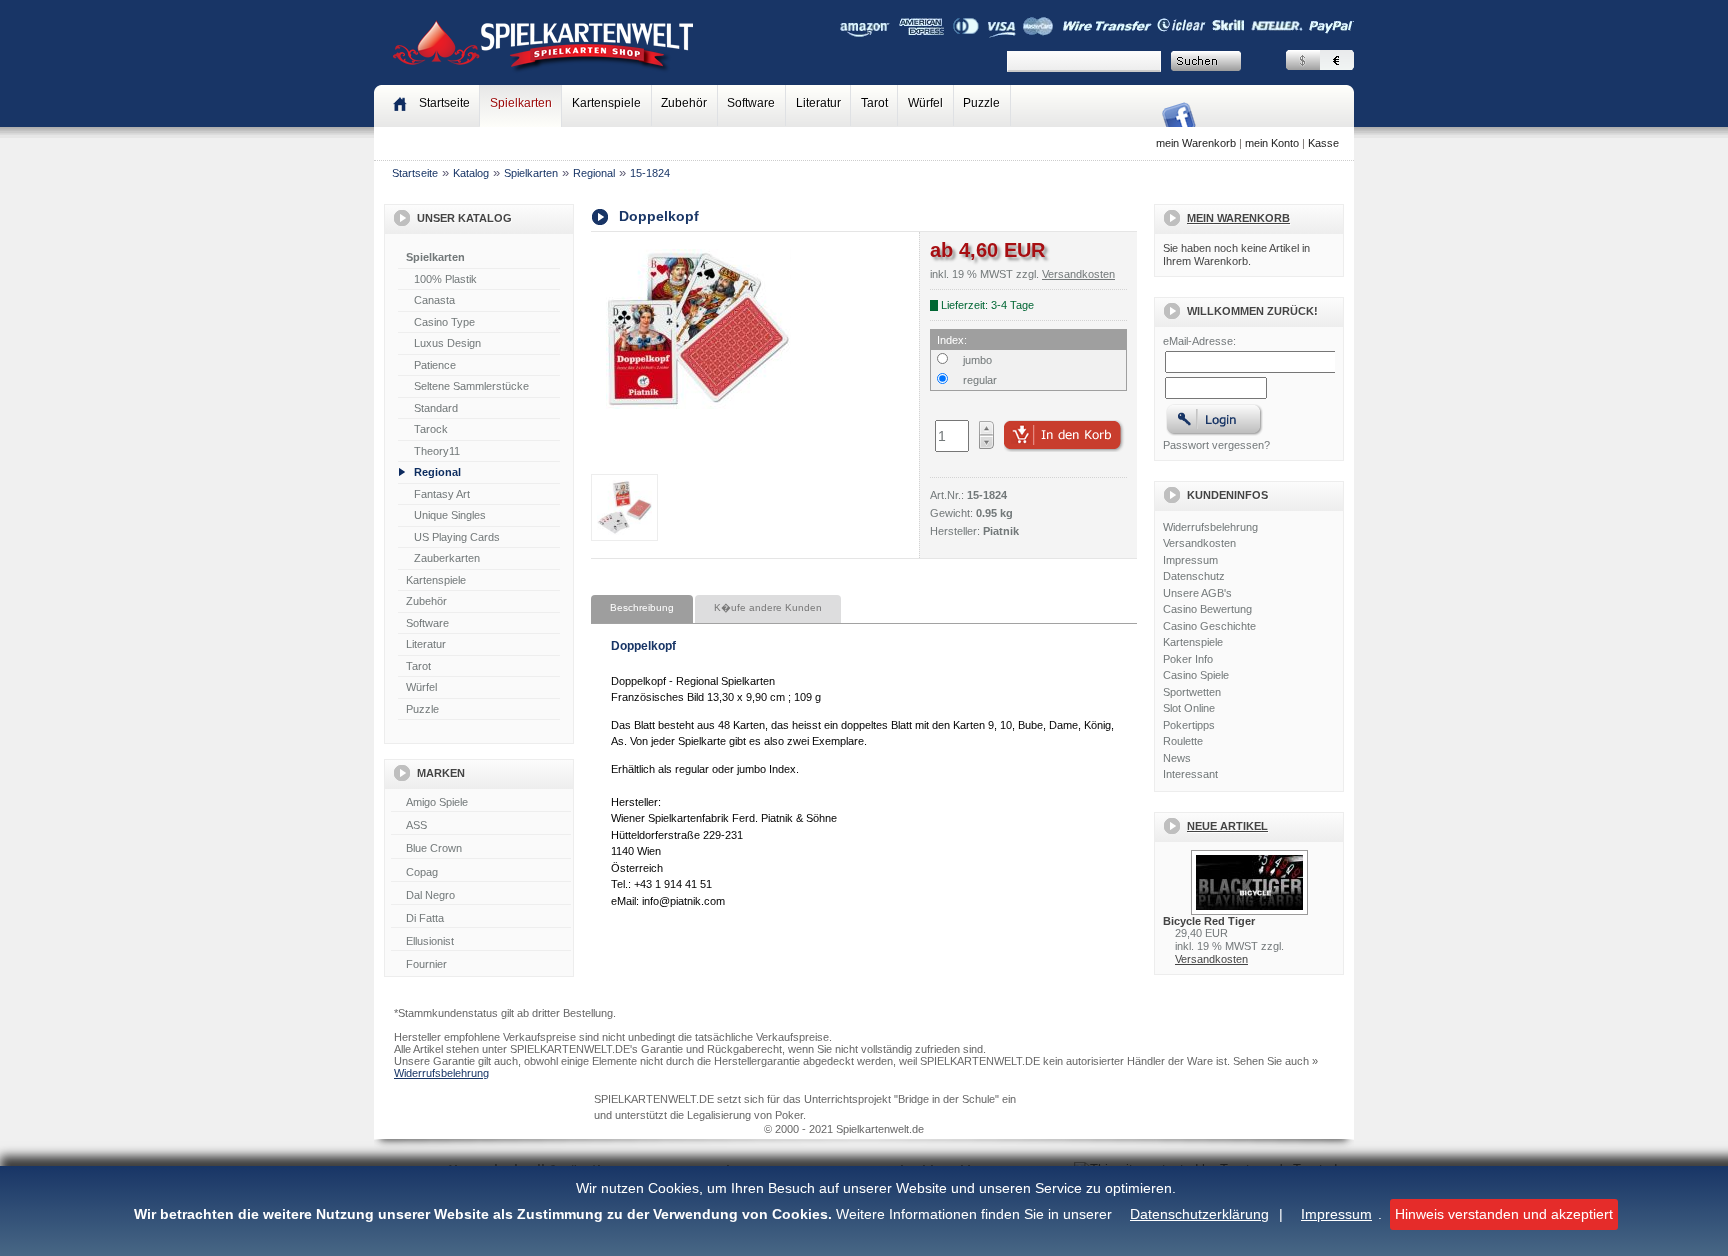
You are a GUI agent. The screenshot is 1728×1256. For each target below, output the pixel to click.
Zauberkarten (447, 558)
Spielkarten (521, 103)
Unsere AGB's (1197, 593)
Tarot (874, 103)
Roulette (1183, 741)
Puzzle (981, 103)
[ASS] (481, 826)
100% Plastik (445, 279)
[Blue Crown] (481, 849)
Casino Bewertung (1207, 609)
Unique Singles (450, 515)
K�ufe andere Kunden (768, 607)
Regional (594, 173)
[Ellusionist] (481, 942)
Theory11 (437, 451)
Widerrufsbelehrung (1210, 527)
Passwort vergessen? (1216, 445)
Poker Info (1188, 659)
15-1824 (650, 173)
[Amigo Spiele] (481, 803)
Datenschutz (1194, 576)
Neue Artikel (1227, 826)
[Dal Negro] (481, 896)
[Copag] (481, 873)
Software (751, 103)
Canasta (434, 300)
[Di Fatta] (481, 919)
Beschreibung (642, 607)
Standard (436, 408)
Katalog (471, 173)
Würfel (925, 103)
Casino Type (444, 322)
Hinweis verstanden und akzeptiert (1504, 1214)
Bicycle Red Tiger (1209, 921)
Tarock (431, 429)
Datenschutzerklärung (1199, 1214)
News (1177, 758)
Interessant (1190, 774)
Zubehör (684, 103)
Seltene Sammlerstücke (471, 386)
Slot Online (1189, 708)
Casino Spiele (1196, 675)
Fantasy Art (442, 494)
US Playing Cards (457, 537)
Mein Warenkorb (1238, 218)
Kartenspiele (606, 103)
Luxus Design (447, 343)
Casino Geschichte (1209, 626)
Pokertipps (1189, 725)
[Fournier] (481, 965)
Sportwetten (1192, 692)
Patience (435, 365)
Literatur (818, 103)
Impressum (1336, 1214)
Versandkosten (1199, 543)
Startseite (415, 173)
